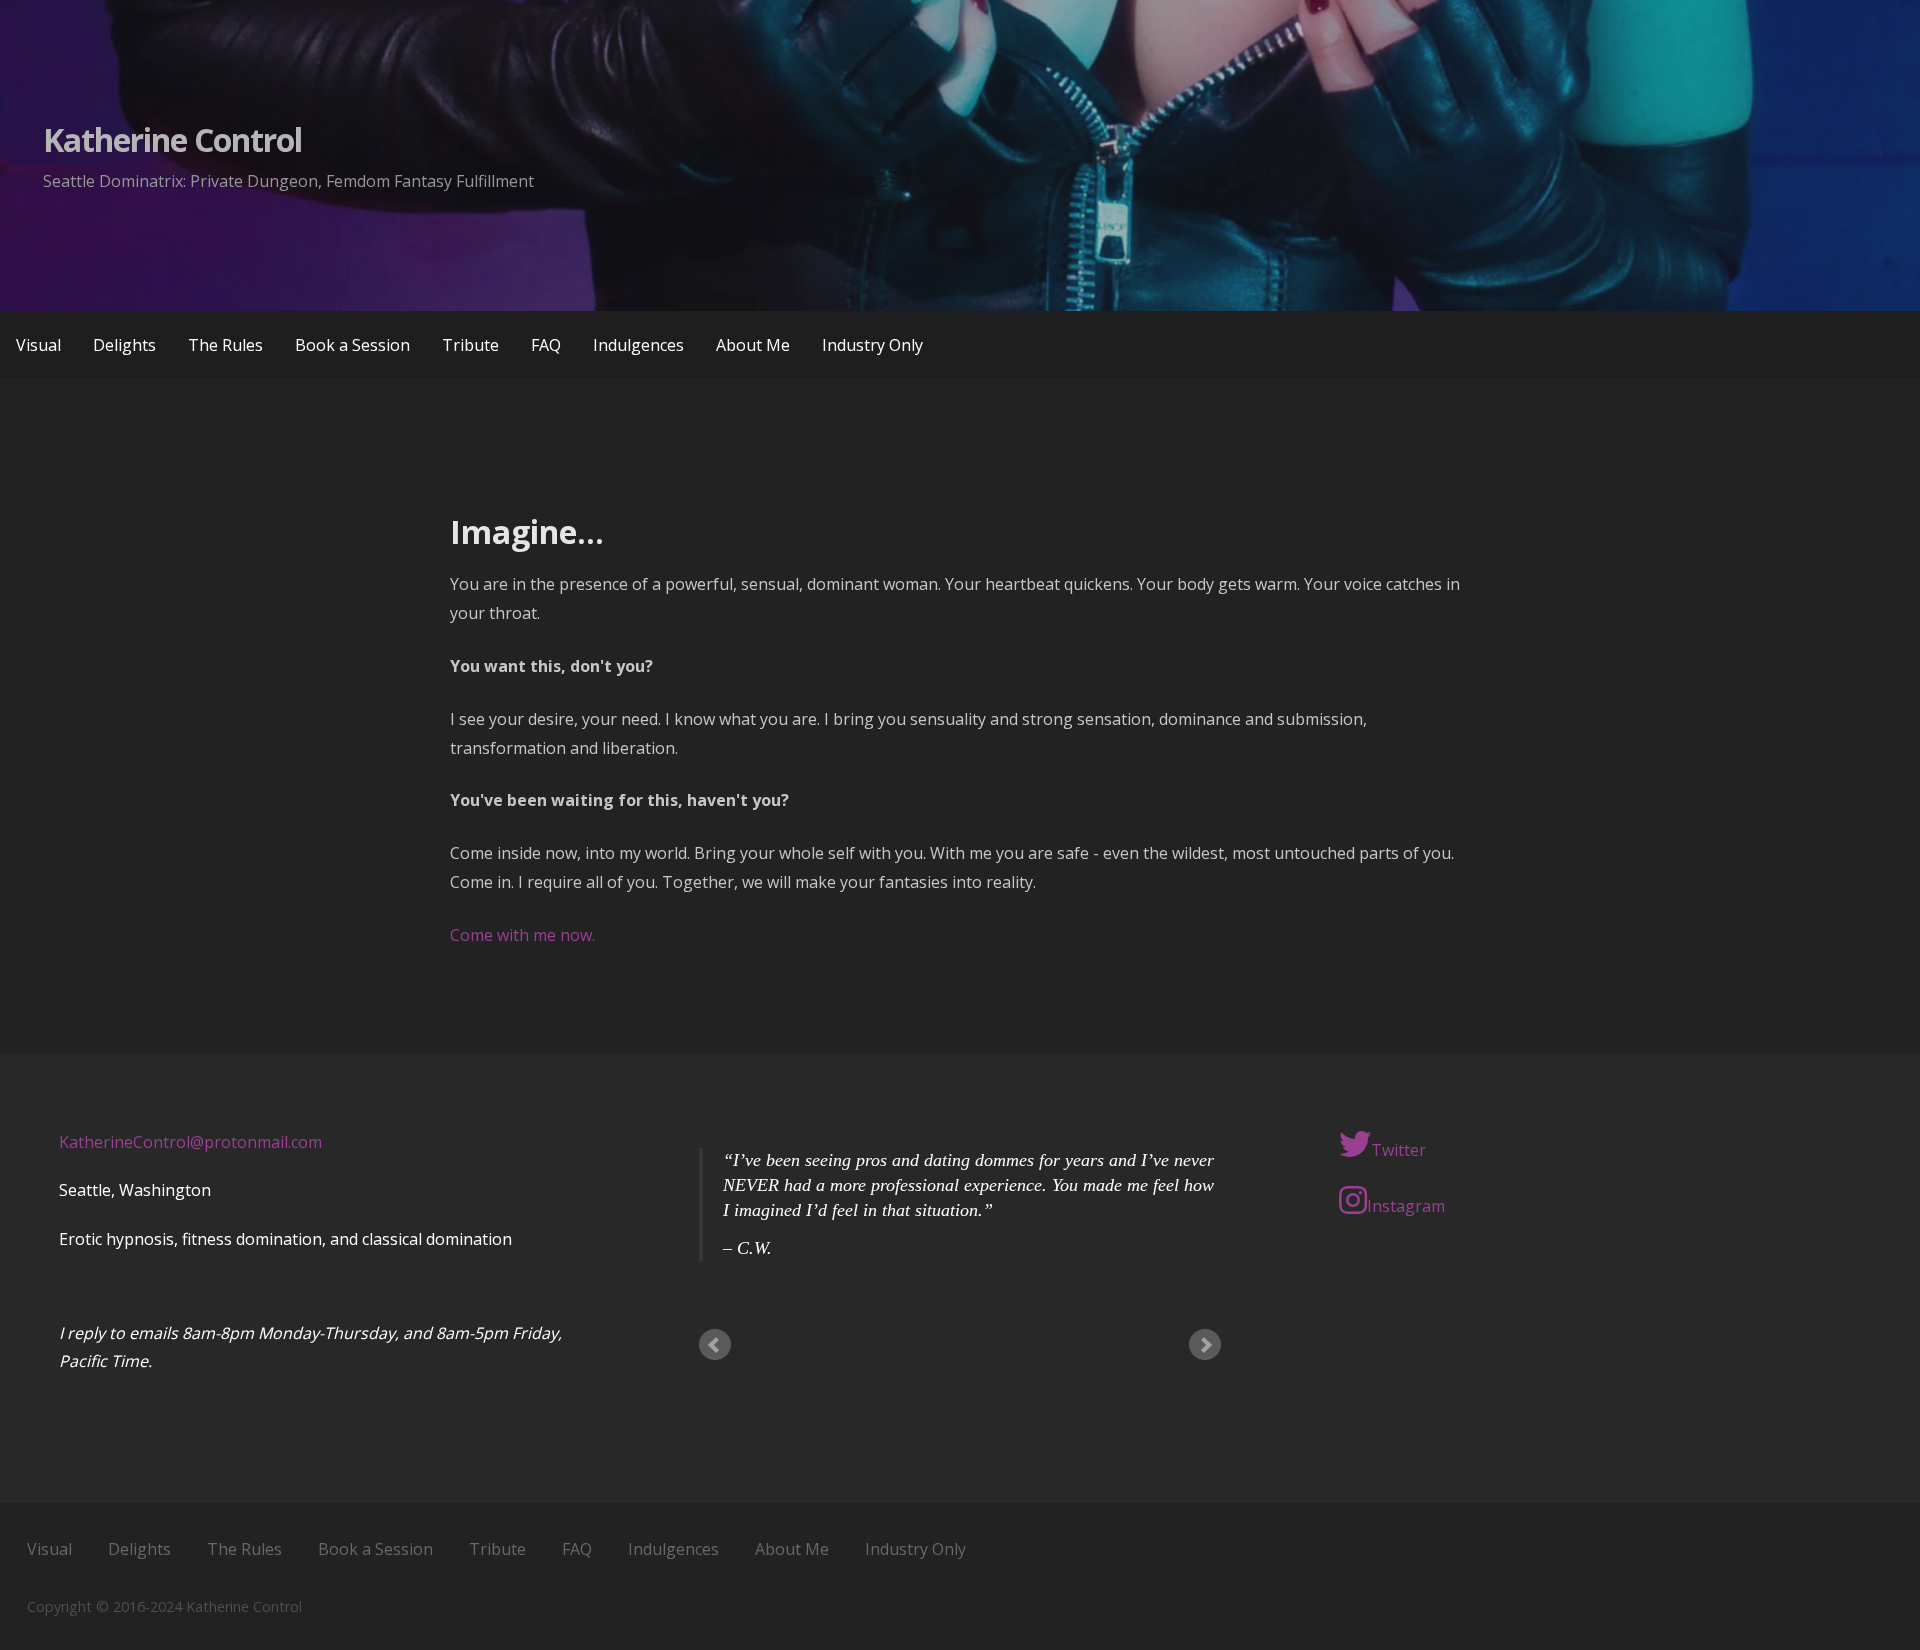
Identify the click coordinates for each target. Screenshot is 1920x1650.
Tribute (470, 345)
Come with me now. (522, 935)
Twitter (1398, 1150)
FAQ (546, 345)
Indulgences (638, 345)
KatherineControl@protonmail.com (190, 1142)
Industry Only (872, 345)
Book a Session (352, 345)
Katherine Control (173, 139)
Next (1205, 1345)
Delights (124, 345)
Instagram (1406, 1206)
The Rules (225, 345)
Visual (38, 345)
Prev (715, 1345)
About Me (753, 345)
